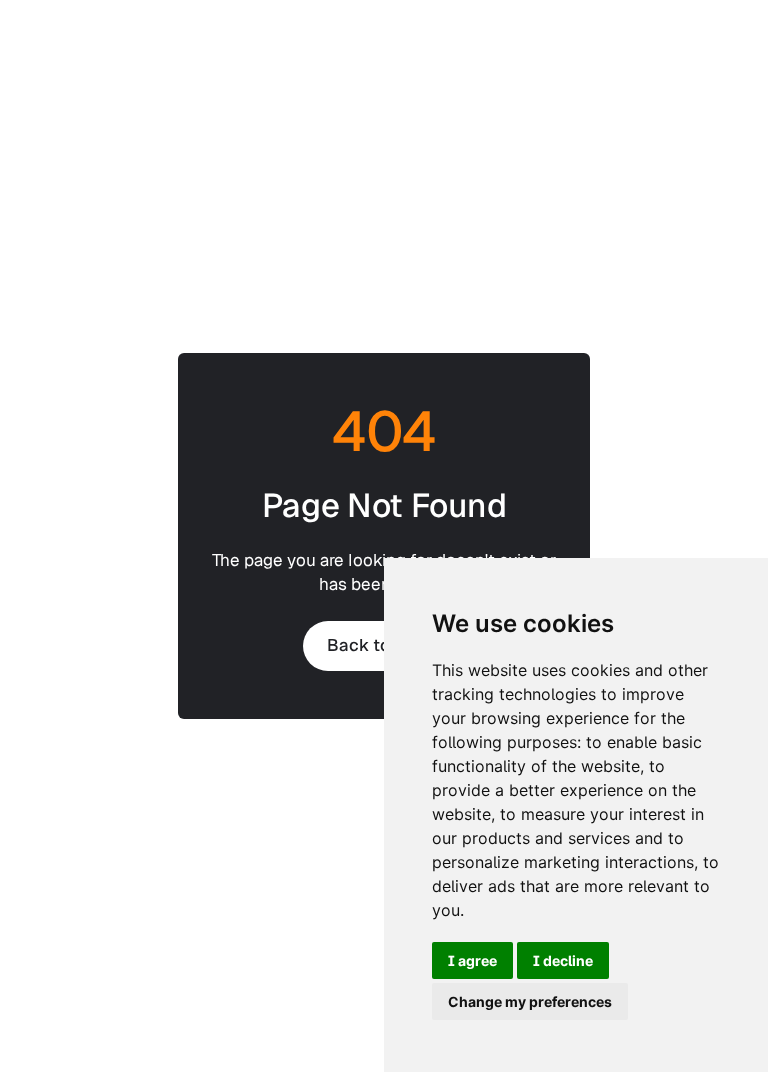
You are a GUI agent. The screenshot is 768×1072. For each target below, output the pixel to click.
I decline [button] (563, 960)
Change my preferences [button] (530, 1001)
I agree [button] (472, 960)
